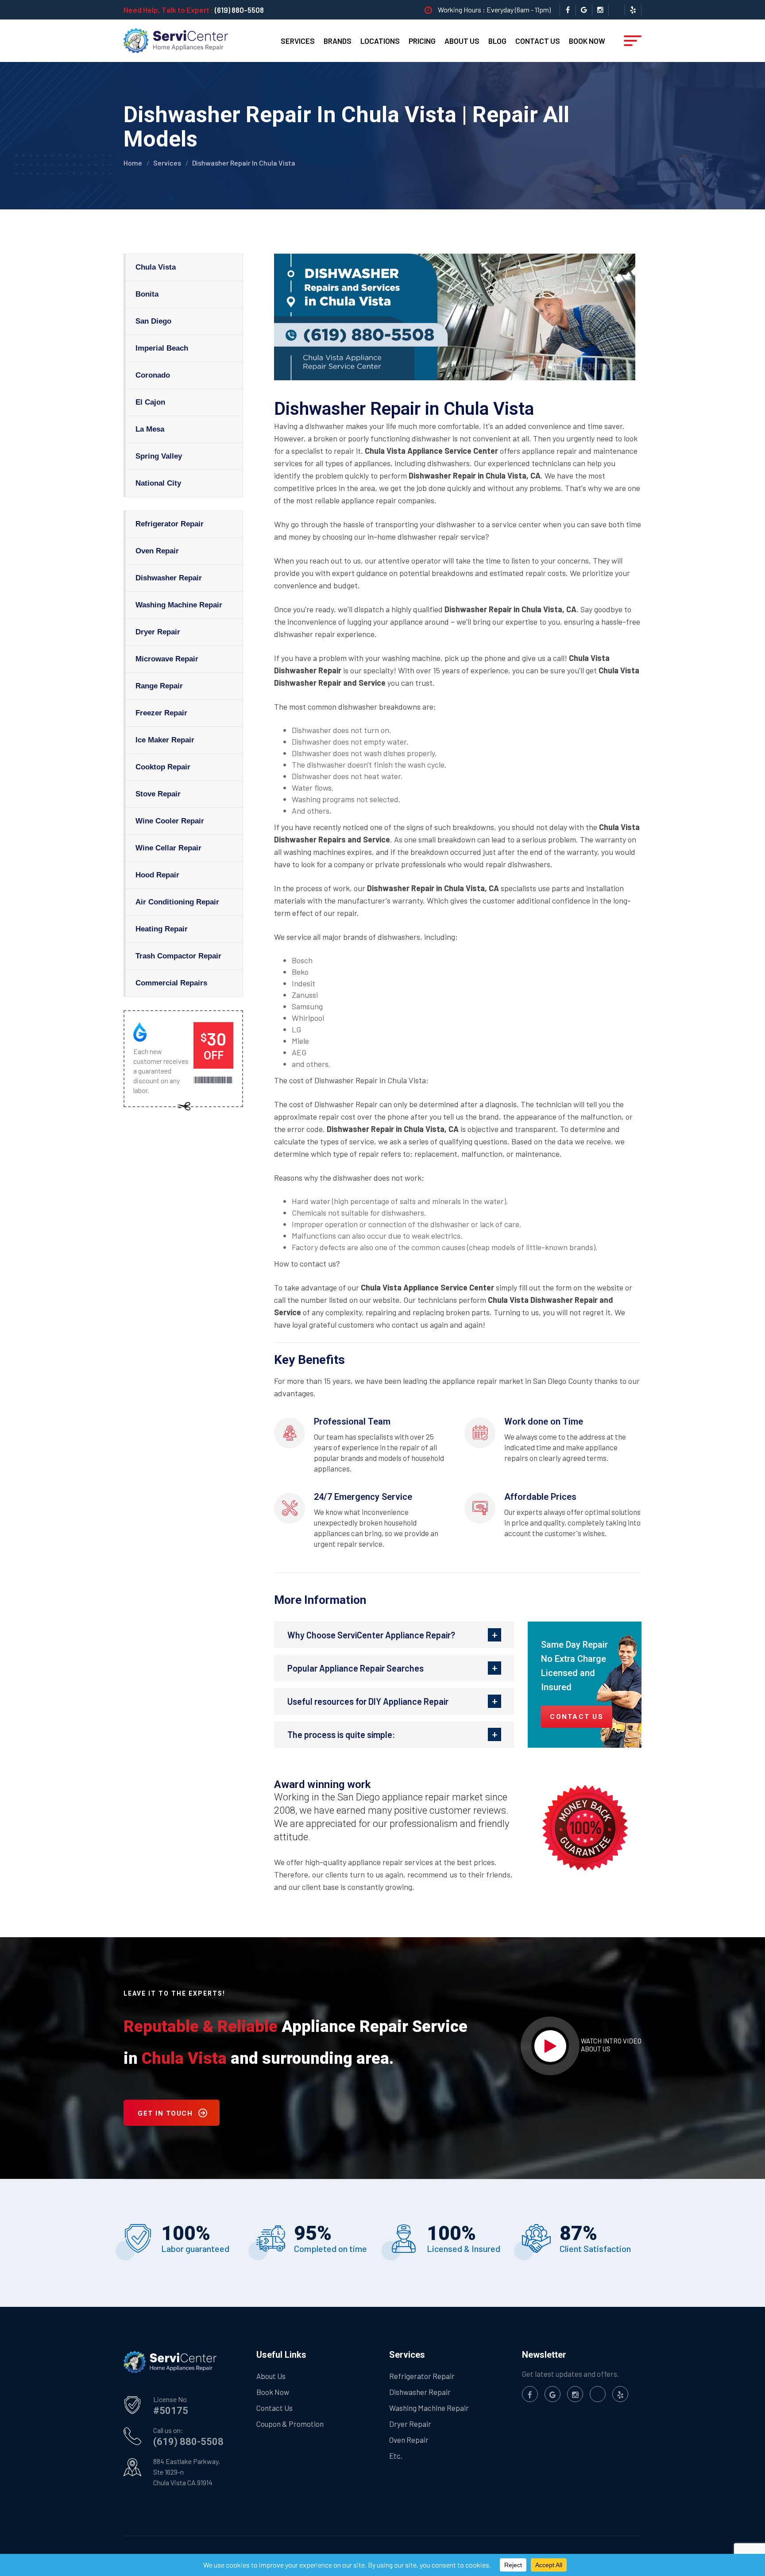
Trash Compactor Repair (178, 956)
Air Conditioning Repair (177, 902)
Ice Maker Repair (165, 740)
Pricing (422, 41)
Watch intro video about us (611, 2045)
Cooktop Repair (163, 767)
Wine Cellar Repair (168, 848)
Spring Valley (159, 456)
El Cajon (150, 402)
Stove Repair (158, 794)
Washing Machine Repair (179, 605)
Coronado (153, 375)
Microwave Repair (167, 659)
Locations (380, 41)
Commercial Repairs (171, 983)
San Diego (153, 321)
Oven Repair (157, 551)
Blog (497, 41)
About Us (462, 41)
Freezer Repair (161, 713)
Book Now (587, 41)
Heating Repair (162, 929)
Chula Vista (156, 267)
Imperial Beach (162, 348)
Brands (338, 41)
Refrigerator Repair (170, 524)
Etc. (396, 2456)
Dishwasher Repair (169, 578)
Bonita (147, 294)
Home (133, 163)
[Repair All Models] (176, 40)
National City (158, 483)
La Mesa (150, 429)
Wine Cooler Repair (170, 821)
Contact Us (538, 41)
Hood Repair (157, 875)
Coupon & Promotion (290, 2424)
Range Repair (159, 686)
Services (298, 41)
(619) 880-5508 (239, 10)
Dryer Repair (158, 632)
